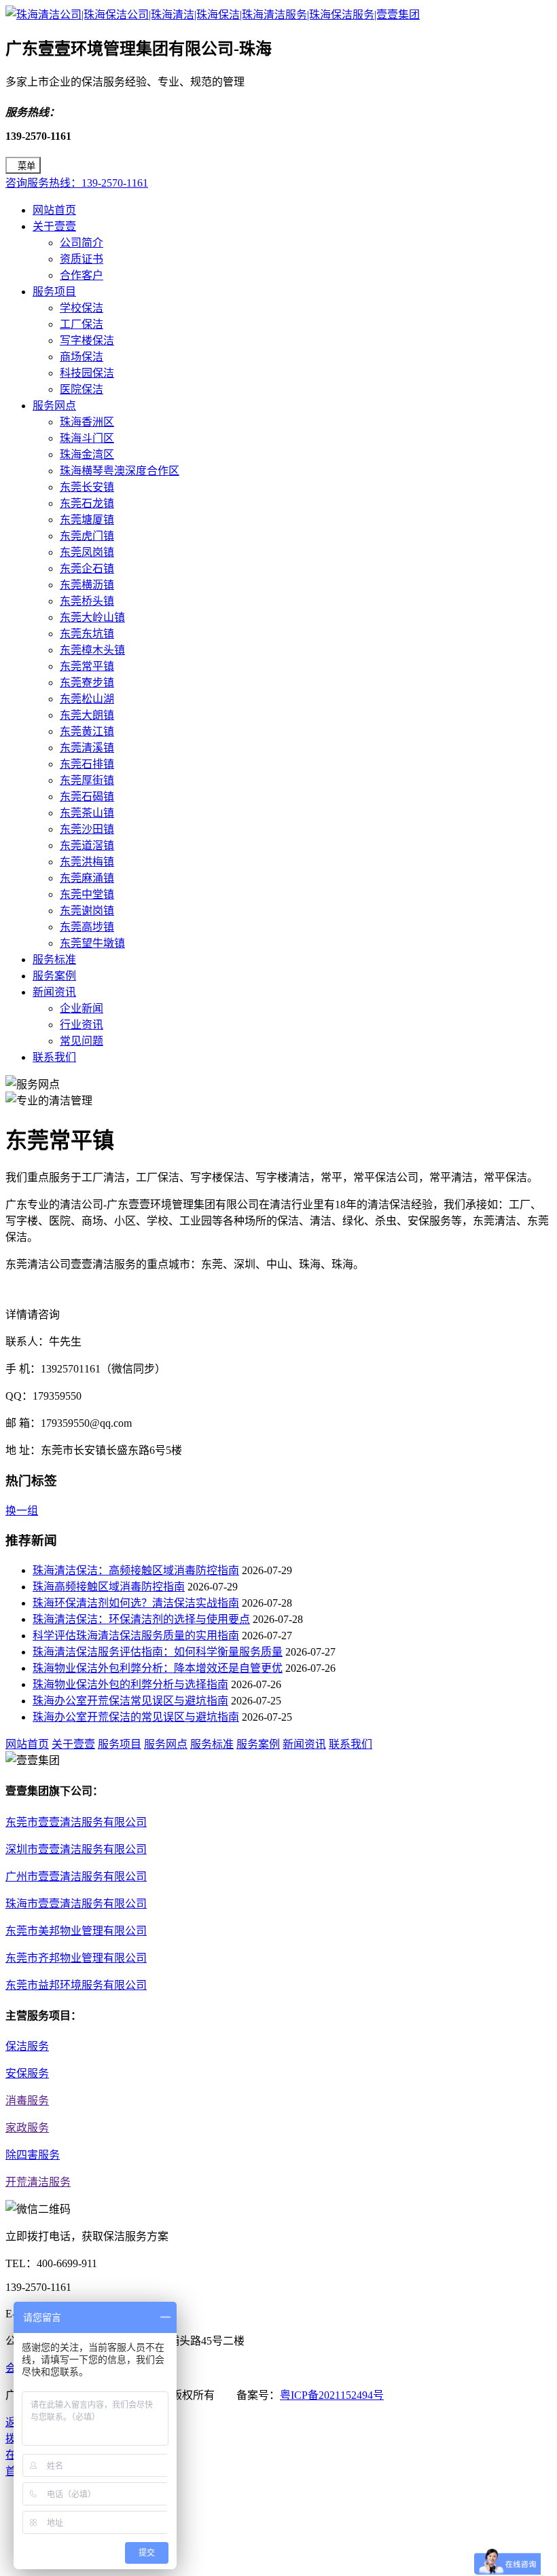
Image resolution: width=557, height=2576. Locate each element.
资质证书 (82, 259)
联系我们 (54, 1057)
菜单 (26, 166)
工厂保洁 (82, 324)
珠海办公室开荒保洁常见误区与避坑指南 (130, 1701)
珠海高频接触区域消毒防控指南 (109, 1587)
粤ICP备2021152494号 (332, 2395)
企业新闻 (82, 1008)
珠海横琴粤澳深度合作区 (120, 471)
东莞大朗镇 (87, 715)
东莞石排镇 (87, 764)
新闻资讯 (54, 992)
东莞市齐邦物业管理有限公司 (76, 1958)
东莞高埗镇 (87, 927)
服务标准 (54, 959)
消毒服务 (27, 2101)
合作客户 (82, 275)
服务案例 (54, 976)
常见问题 (82, 1041)
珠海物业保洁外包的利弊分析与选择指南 (130, 1684)
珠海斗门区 (87, 438)
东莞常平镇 (87, 666)
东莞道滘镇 (87, 845)
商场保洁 (82, 357)
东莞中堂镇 (87, 894)
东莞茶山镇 (87, 813)
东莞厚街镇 (87, 780)
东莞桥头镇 (87, 601)
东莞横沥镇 (87, 585)
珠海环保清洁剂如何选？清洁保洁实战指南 (136, 1603)
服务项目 (54, 292)
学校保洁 (82, 308)
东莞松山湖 (87, 699)
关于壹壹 (54, 226)
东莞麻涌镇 (87, 878)
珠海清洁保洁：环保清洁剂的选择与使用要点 (141, 1619)
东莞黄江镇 (87, 731)
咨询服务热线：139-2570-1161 (77, 183)
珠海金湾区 (87, 454)
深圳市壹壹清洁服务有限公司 (76, 1849)
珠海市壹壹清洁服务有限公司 (76, 1904)
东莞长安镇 (87, 487)
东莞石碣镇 (87, 797)
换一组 (22, 1511)
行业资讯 (82, 1025)
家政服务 (27, 2128)
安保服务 (27, 2073)
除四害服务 (33, 2155)
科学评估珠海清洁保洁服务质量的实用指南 (136, 1636)
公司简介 (82, 243)
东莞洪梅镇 (87, 862)
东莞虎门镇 (87, 536)
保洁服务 (27, 2046)
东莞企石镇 (87, 568)
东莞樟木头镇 (92, 650)
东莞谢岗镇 (87, 911)
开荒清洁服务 (38, 2182)
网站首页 (54, 210)
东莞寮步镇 (87, 683)
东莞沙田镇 (87, 829)
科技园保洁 (87, 373)
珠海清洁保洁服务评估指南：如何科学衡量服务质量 (158, 1652)
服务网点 (54, 406)
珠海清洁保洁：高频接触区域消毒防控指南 (136, 1570)
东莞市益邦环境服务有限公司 (76, 1985)
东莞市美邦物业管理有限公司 (76, 1931)
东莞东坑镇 (87, 634)
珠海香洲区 (87, 422)
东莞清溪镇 (87, 748)
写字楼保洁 (87, 340)
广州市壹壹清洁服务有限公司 (76, 1877)
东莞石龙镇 (87, 503)
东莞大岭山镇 (92, 617)
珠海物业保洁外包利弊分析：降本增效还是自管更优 (158, 1668)
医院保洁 (82, 389)
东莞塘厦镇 (87, 520)
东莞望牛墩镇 (92, 943)
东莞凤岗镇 (87, 552)
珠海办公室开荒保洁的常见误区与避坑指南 (136, 1717)
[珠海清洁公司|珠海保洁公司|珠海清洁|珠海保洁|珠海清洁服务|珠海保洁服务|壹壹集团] (213, 15)
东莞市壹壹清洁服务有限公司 (76, 1822)
